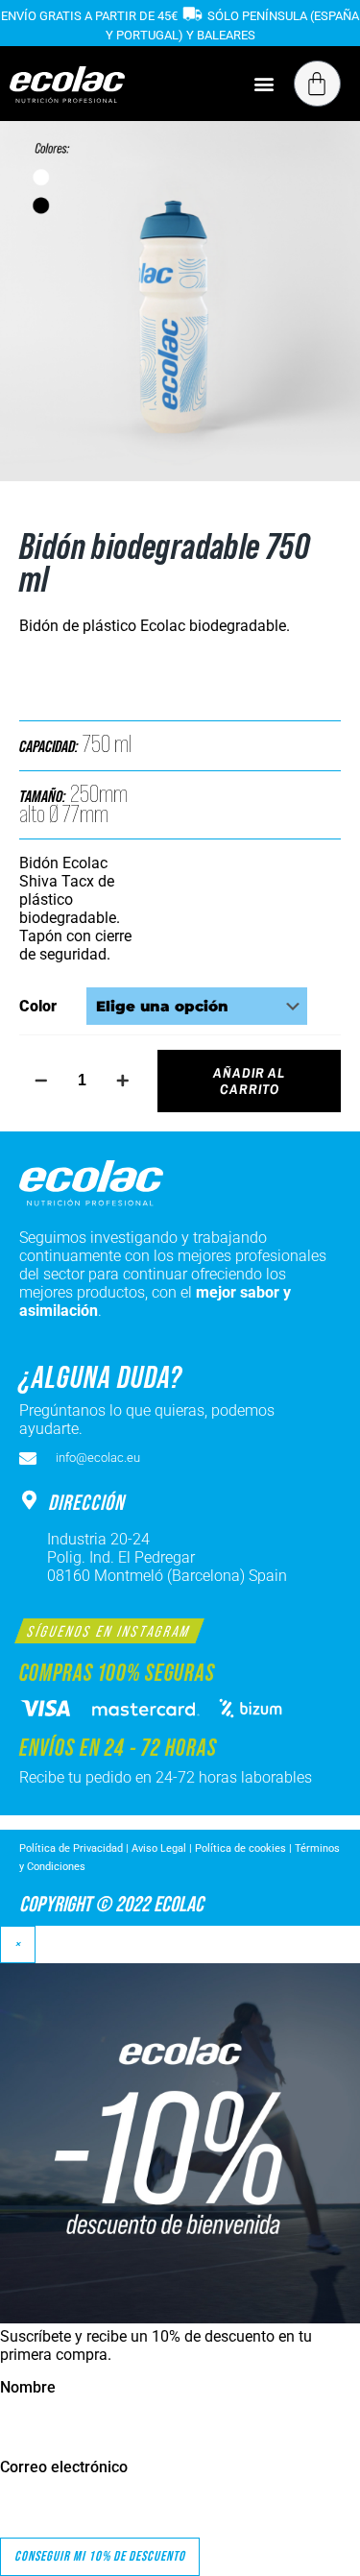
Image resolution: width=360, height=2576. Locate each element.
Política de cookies (240, 1848)
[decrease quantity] (41, 1081)
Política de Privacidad (72, 1848)
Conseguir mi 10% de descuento (100, 2556)
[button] (264, 83)
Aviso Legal (159, 1848)
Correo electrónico (64, 2467)
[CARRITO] (317, 84)
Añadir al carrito (249, 1081)
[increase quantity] (122, 1081)
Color (38, 1006)
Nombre (28, 2387)
